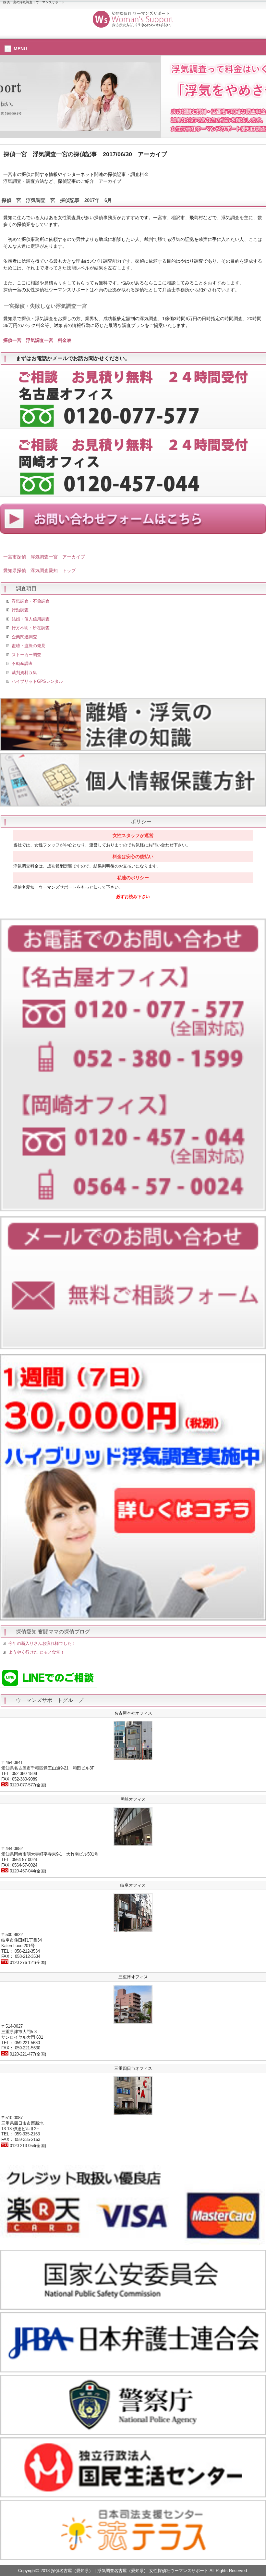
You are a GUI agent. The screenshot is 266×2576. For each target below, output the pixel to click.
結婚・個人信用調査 (31, 619)
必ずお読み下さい (133, 897)
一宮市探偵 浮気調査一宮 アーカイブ (44, 557)
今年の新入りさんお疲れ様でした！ (42, 1643)
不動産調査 (22, 663)
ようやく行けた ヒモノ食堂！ (36, 1652)
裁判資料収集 (24, 673)
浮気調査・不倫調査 (31, 601)
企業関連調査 (24, 637)
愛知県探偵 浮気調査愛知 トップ (40, 570)
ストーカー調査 (26, 655)
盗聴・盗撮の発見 (29, 646)
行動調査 (20, 610)
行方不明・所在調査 (31, 628)
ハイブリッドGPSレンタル (37, 681)
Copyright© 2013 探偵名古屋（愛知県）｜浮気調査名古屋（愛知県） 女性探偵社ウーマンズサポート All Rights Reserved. (133, 2571)
